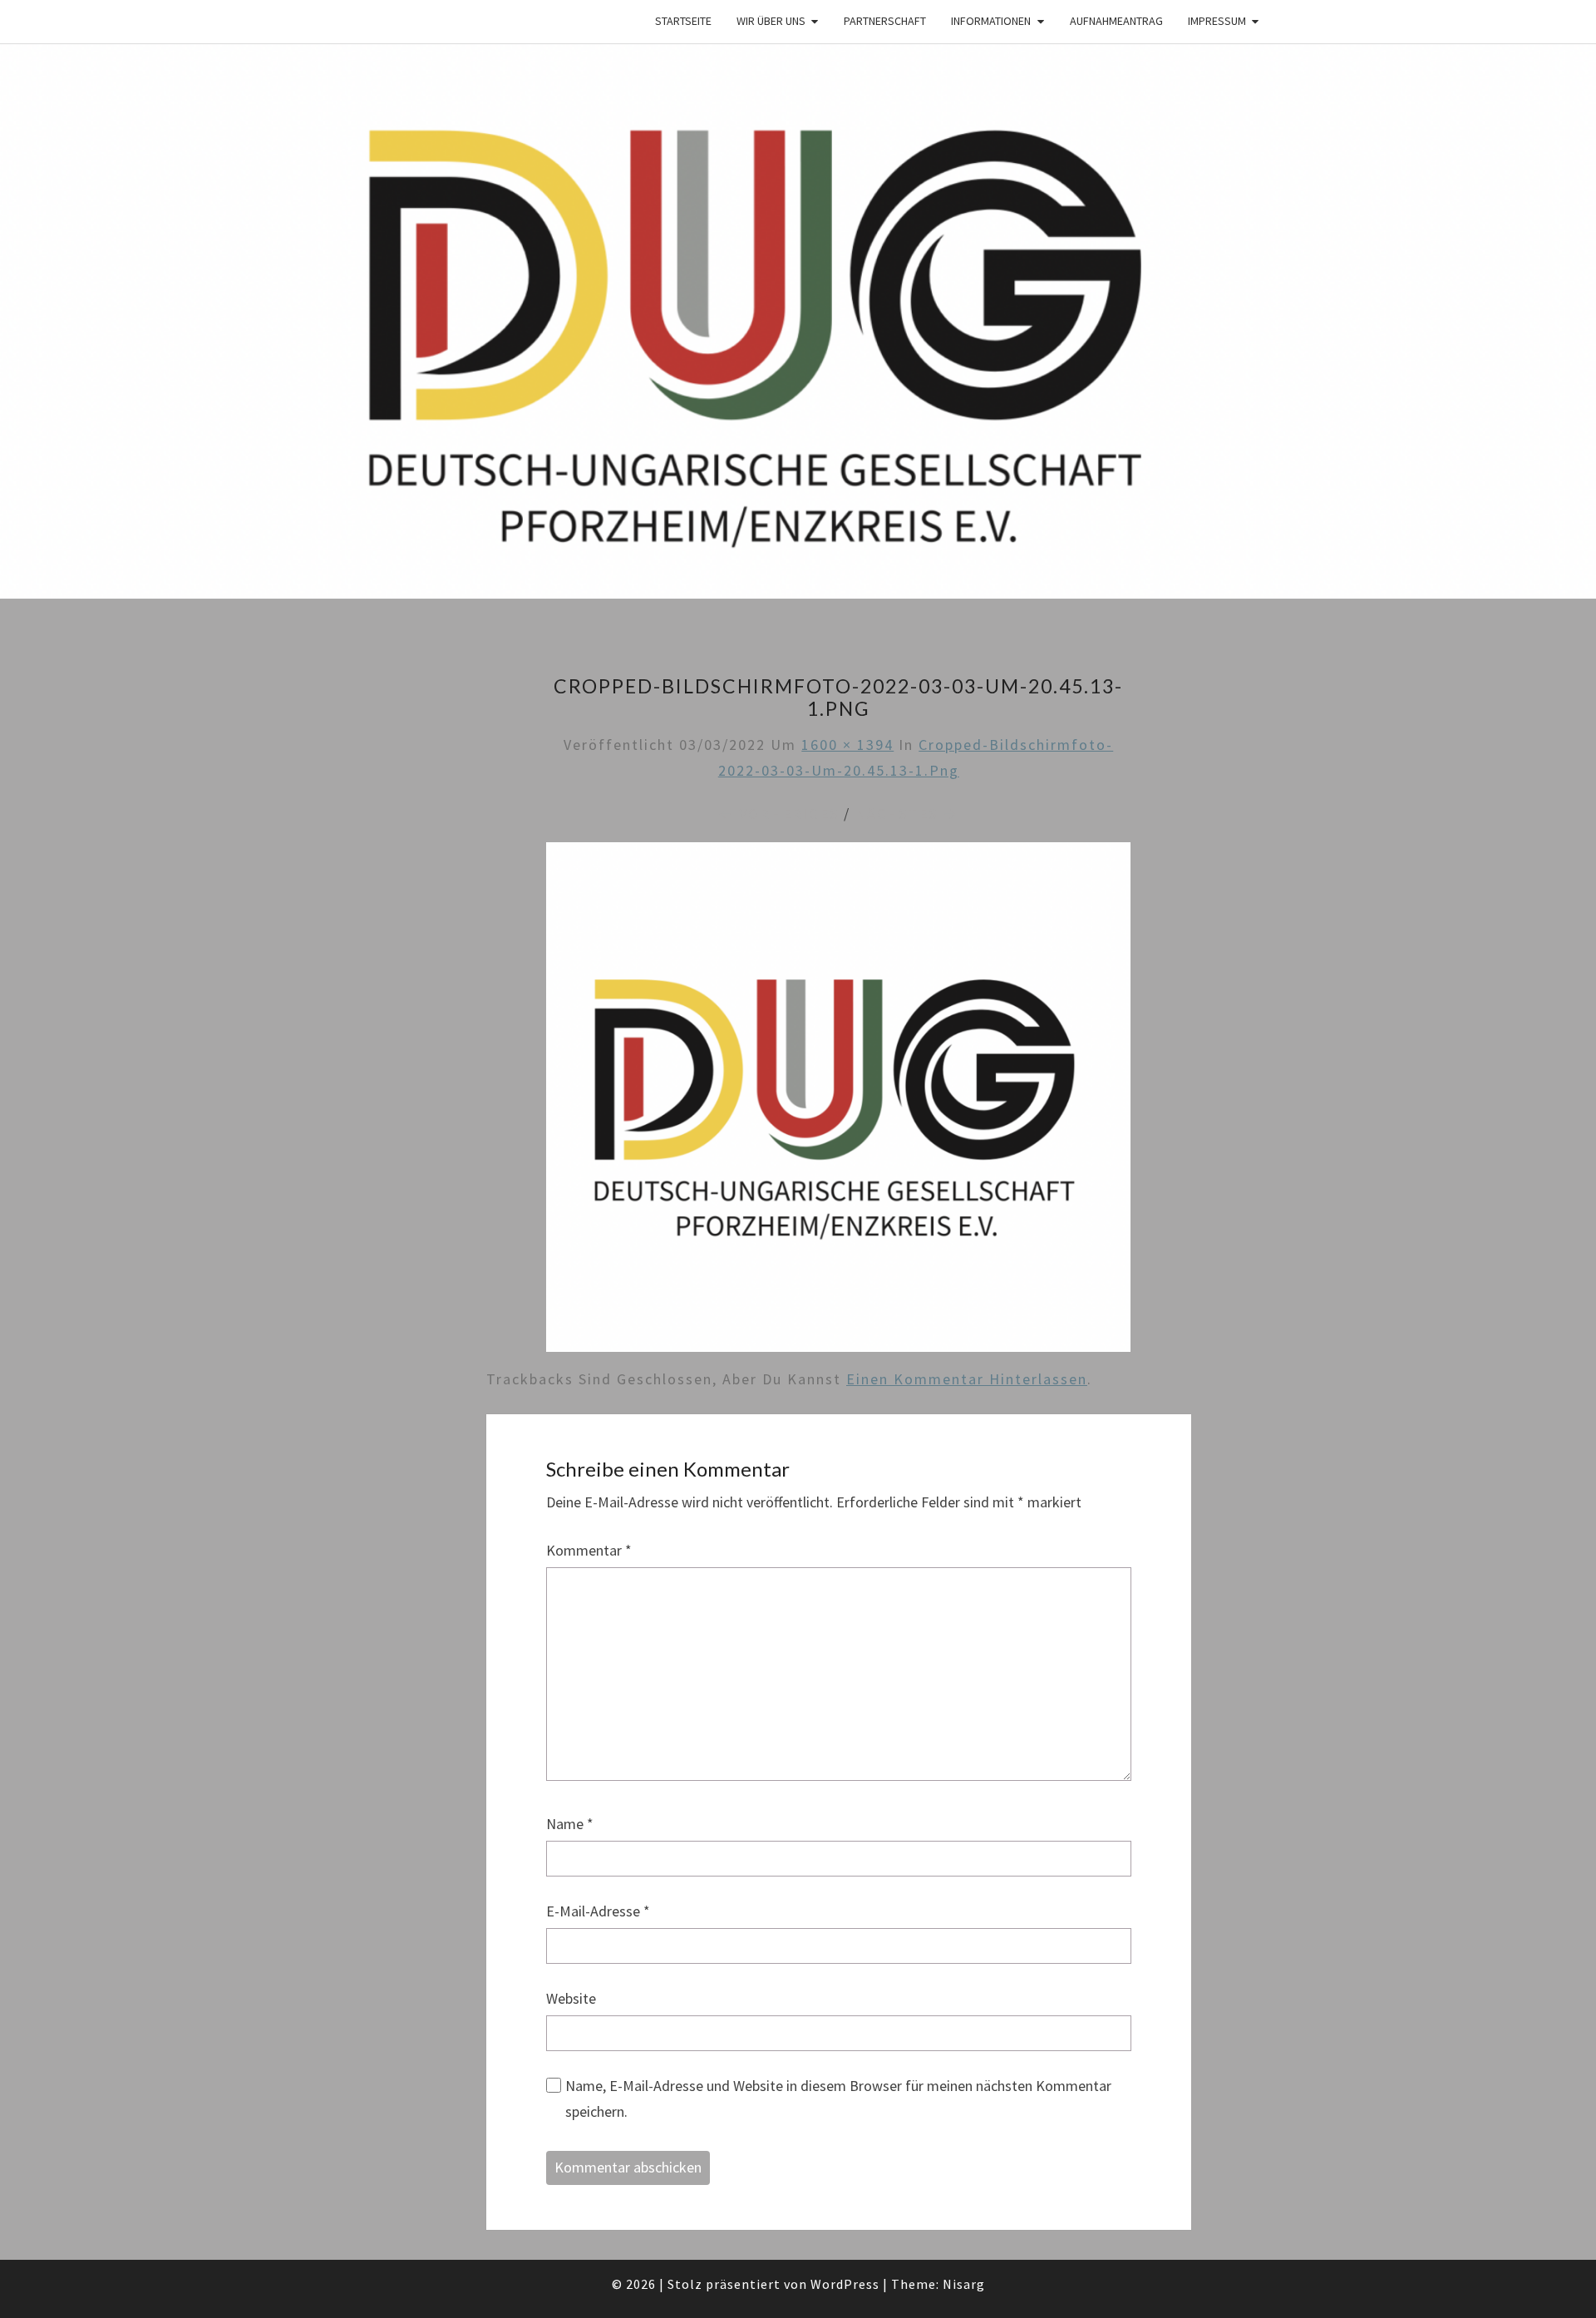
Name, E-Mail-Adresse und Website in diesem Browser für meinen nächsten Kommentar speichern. (838, 2099)
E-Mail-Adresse (598, 1911)
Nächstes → (907, 814)
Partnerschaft (885, 21)
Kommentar (589, 1550)
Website (571, 1998)
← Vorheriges (778, 814)
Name (570, 1824)
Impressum (1217, 21)
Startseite (683, 21)
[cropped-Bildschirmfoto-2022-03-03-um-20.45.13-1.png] (838, 1103)
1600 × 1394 (847, 745)
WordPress (845, 2284)
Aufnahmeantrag (1116, 21)
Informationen (991, 21)
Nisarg (964, 2284)
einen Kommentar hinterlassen (967, 1379)
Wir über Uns (771, 21)
